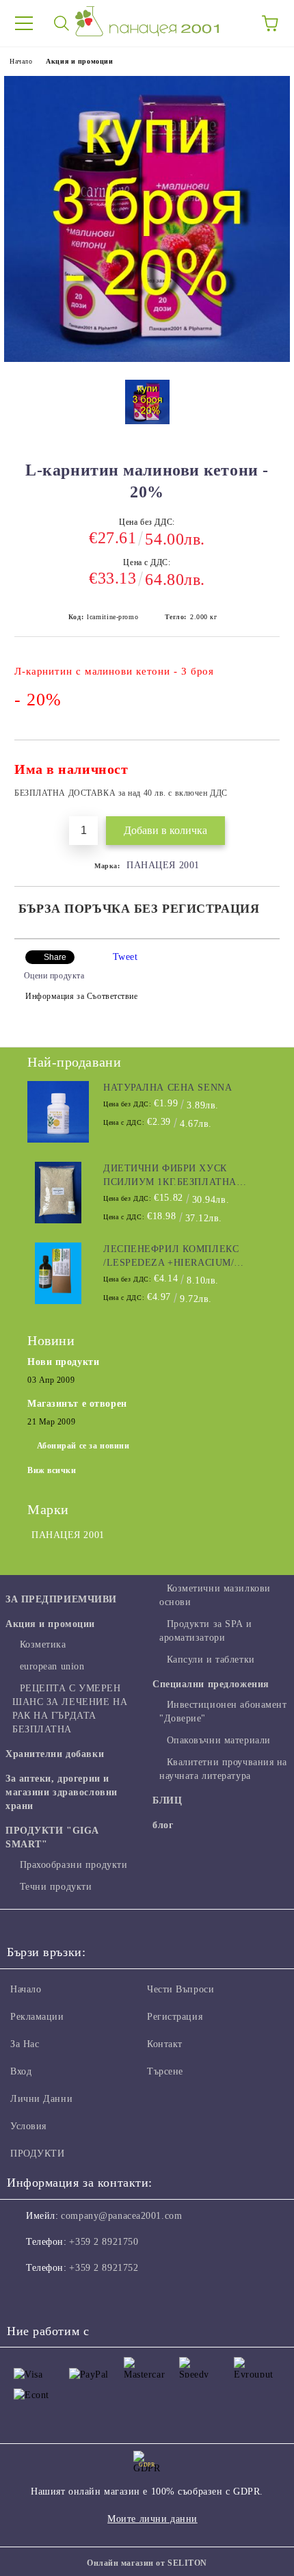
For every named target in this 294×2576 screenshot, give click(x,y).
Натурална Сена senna (168, 1088)
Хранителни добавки (55, 1754)
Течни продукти (56, 1887)
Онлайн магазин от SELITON (147, 2563)
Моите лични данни (152, 2519)
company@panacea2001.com (121, 2216)
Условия (28, 2126)
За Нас (25, 2044)
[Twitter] (55, 2295)
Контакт (165, 2044)
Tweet (125, 957)
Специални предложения (211, 1684)
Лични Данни (41, 2099)
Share (55, 957)
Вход (21, 2071)
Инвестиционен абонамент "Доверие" (223, 1712)
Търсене (165, 2071)
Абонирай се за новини (83, 1446)
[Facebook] (25, 2295)
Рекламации (37, 2017)
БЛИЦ (167, 1800)
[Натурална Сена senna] (58, 1112)
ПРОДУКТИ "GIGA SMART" (52, 1837)
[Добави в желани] (260, 763)
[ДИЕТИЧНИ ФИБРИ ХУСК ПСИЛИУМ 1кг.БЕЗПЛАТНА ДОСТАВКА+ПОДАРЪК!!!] (58, 1193)
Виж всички (52, 1470)
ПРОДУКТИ (37, 2154)
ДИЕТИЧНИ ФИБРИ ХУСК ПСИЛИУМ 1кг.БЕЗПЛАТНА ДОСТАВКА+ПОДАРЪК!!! (170, 1176)
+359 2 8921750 (104, 2242)
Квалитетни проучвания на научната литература (223, 1769)
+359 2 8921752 (104, 2268)
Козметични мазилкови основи (215, 1595)
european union (52, 1666)
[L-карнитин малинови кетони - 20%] (147, 359)
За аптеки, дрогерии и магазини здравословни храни (62, 1792)
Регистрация (175, 2017)
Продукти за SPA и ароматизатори (205, 1631)
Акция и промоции (79, 61)
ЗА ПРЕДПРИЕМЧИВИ (61, 1599)
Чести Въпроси (181, 1989)
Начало (21, 61)
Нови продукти (63, 1362)
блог (163, 1825)
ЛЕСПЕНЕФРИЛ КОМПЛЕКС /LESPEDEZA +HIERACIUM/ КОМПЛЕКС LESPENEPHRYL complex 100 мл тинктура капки (174, 1257)
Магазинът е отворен (77, 1404)
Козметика (43, 1644)
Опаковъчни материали (219, 1740)
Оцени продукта (54, 976)
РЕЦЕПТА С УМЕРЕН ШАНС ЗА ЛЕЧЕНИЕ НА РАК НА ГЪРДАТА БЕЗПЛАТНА (70, 1709)
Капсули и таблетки (211, 1660)
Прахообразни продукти (73, 1865)
